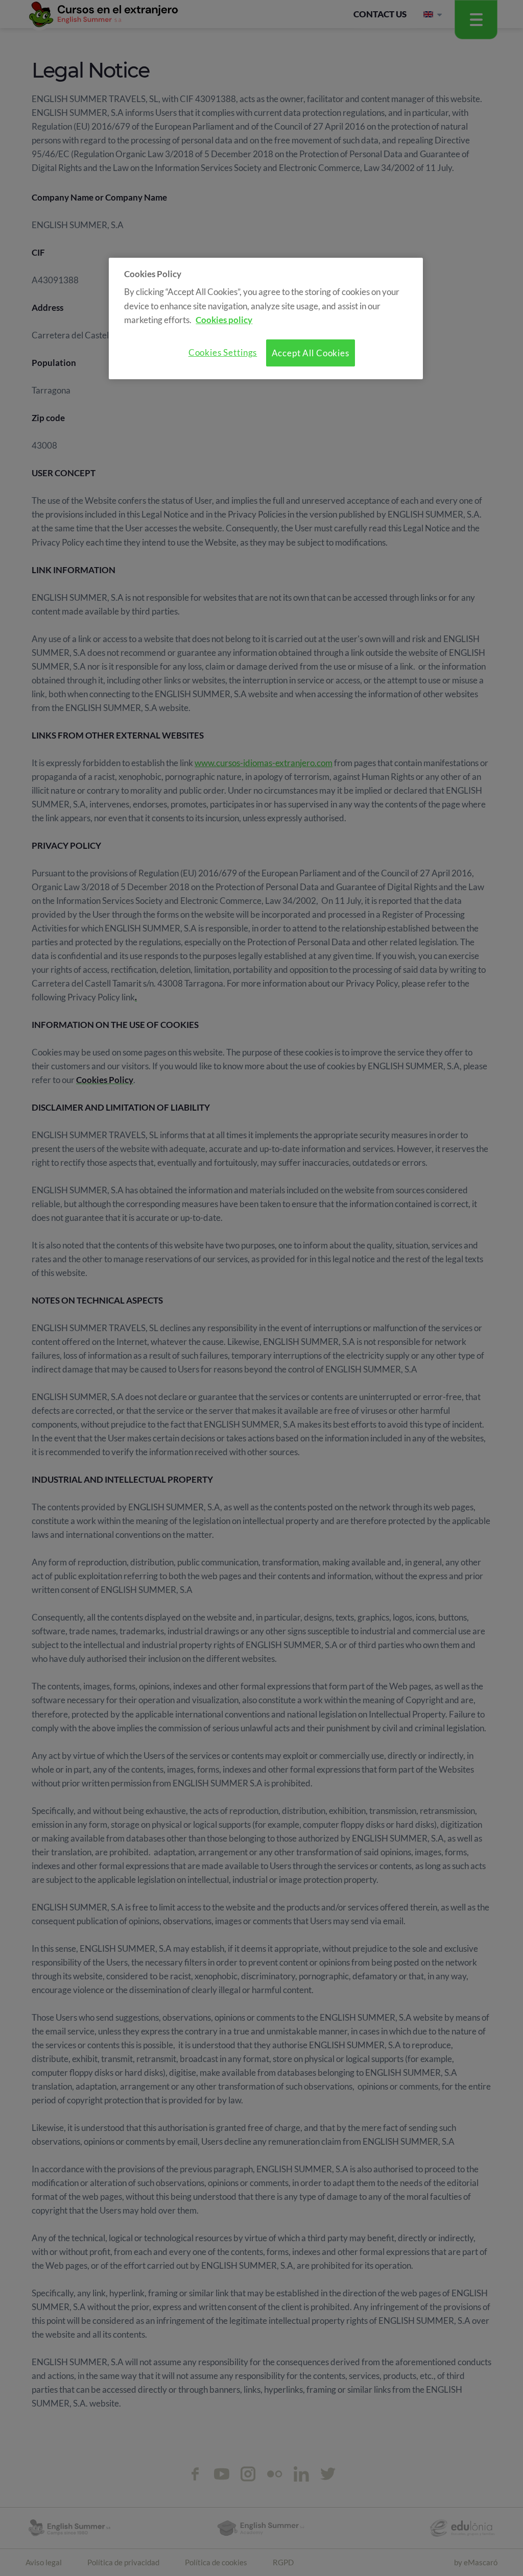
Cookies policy (224, 320)
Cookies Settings (223, 352)
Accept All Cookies (311, 353)
